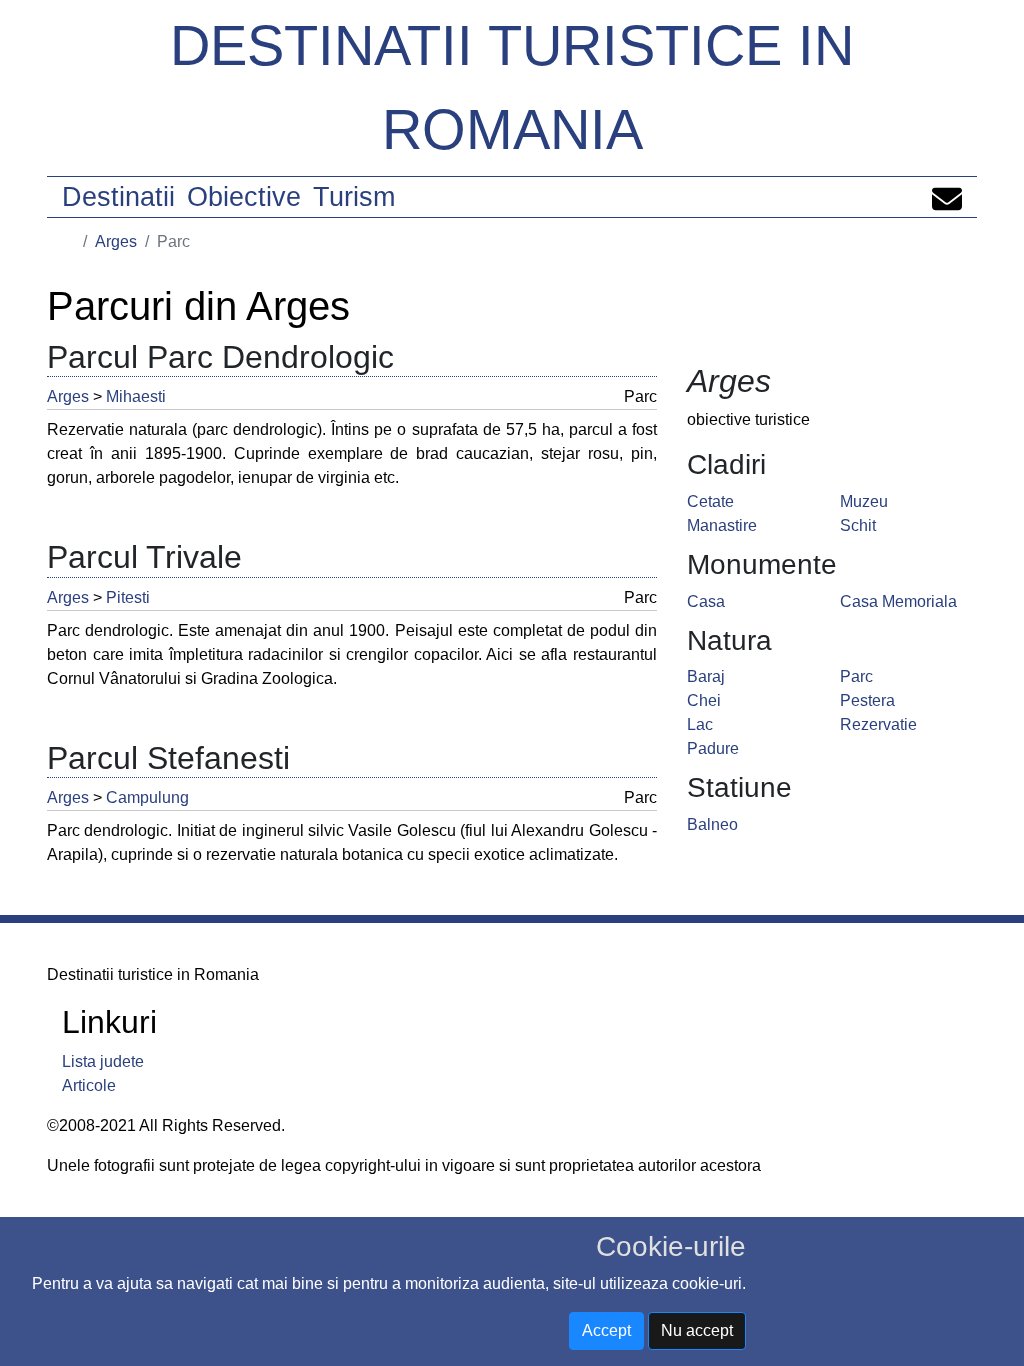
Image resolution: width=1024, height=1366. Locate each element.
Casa (706, 601)
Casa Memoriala (898, 601)
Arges (116, 241)
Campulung (147, 797)
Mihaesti (136, 396)
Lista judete (103, 1061)
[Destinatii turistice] (69, 241)
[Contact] (947, 197)
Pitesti (128, 597)
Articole (89, 1085)
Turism (354, 197)
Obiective (244, 197)
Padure (713, 748)
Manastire (722, 525)
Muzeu (864, 501)
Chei (704, 700)
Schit (858, 525)
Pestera (867, 700)
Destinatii (118, 197)
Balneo (712, 824)
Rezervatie (878, 724)
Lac (700, 724)
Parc (856, 676)
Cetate (710, 501)
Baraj (706, 676)
